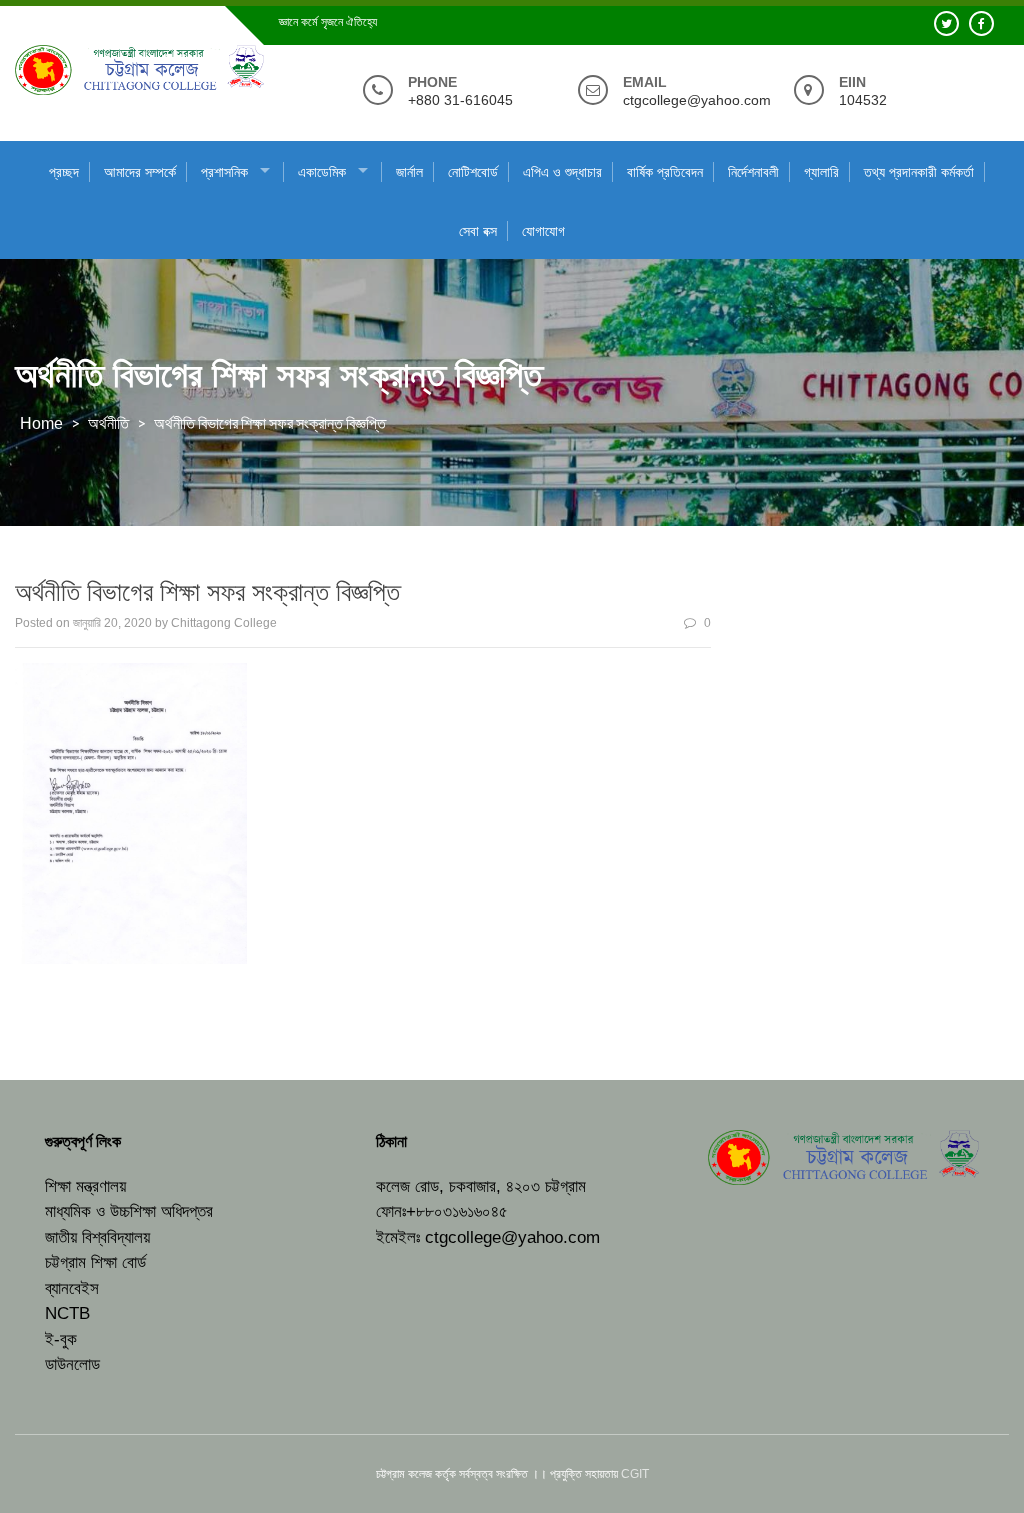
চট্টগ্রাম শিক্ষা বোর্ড (95, 1262)
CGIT (635, 1474)
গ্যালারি (821, 172)
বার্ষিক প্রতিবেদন (665, 172)
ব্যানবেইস (72, 1288)
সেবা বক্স (478, 231)
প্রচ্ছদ (64, 172)
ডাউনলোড (72, 1364)
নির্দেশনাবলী (753, 172)
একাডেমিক (322, 172)
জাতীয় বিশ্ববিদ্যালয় (97, 1237)
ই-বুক (61, 1339)
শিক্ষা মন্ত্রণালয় (85, 1186)
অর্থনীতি (108, 423)
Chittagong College (224, 623)
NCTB (67, 1313)
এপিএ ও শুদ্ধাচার (562, 172)
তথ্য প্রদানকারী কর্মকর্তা (919, 172)
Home (41, 423)
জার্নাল (409, 172)
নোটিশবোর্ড (473, 172)
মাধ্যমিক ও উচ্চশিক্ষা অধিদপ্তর (129, 1211)
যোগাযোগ (543, 231)
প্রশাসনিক (224, 172)
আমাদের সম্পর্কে (140, 172)
